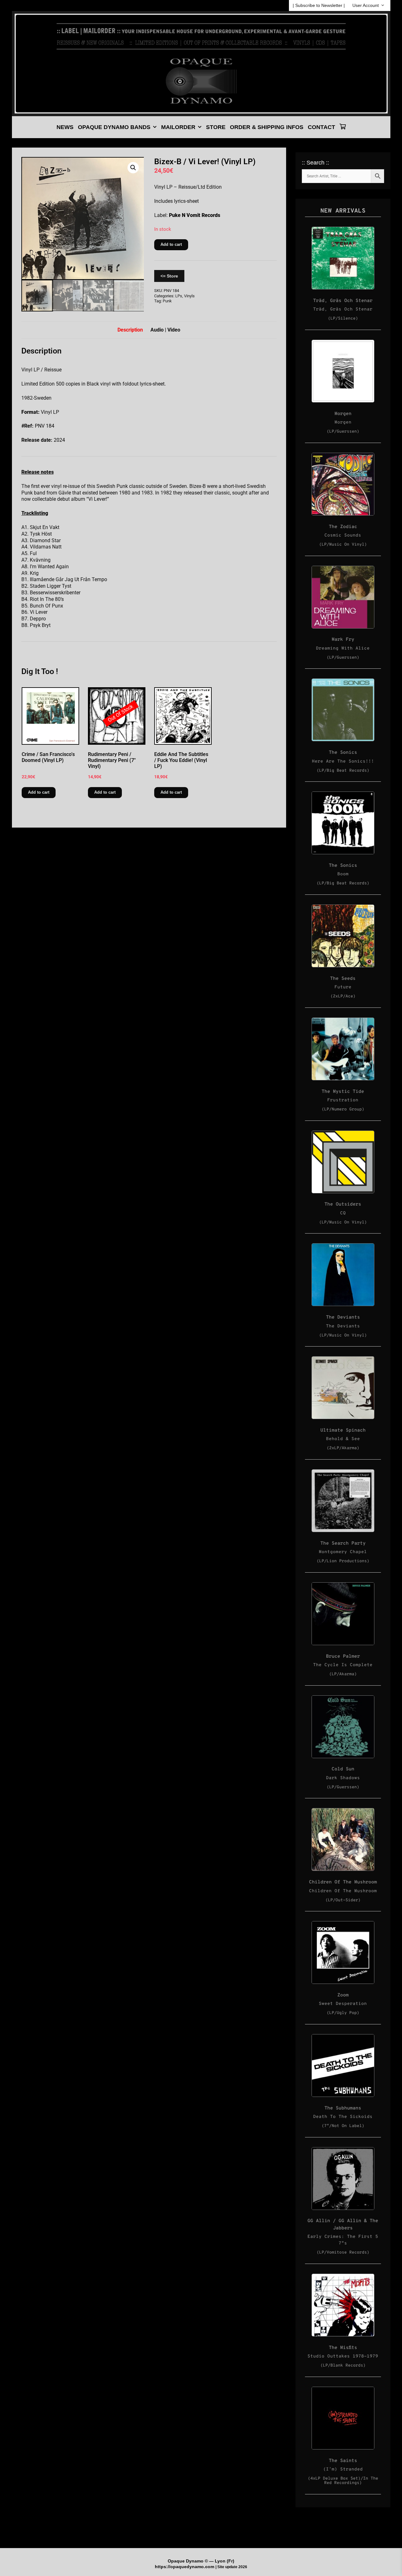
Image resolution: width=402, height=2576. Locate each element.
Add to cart (171, 244)
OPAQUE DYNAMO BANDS (114, 127)
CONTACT (321, 127)
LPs (179, 296)
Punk (167, 301)
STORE (216, 127)
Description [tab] (130, 330)
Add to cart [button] (39, 792)
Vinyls (189, 296)
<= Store (169, 276)
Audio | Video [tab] (165, 330)
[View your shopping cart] (343, 127)
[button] (133, 168)
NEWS (65, 127)
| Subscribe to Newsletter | (319, 5)
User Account (366, 5)
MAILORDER (178, 127)
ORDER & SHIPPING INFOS (267, 127)
